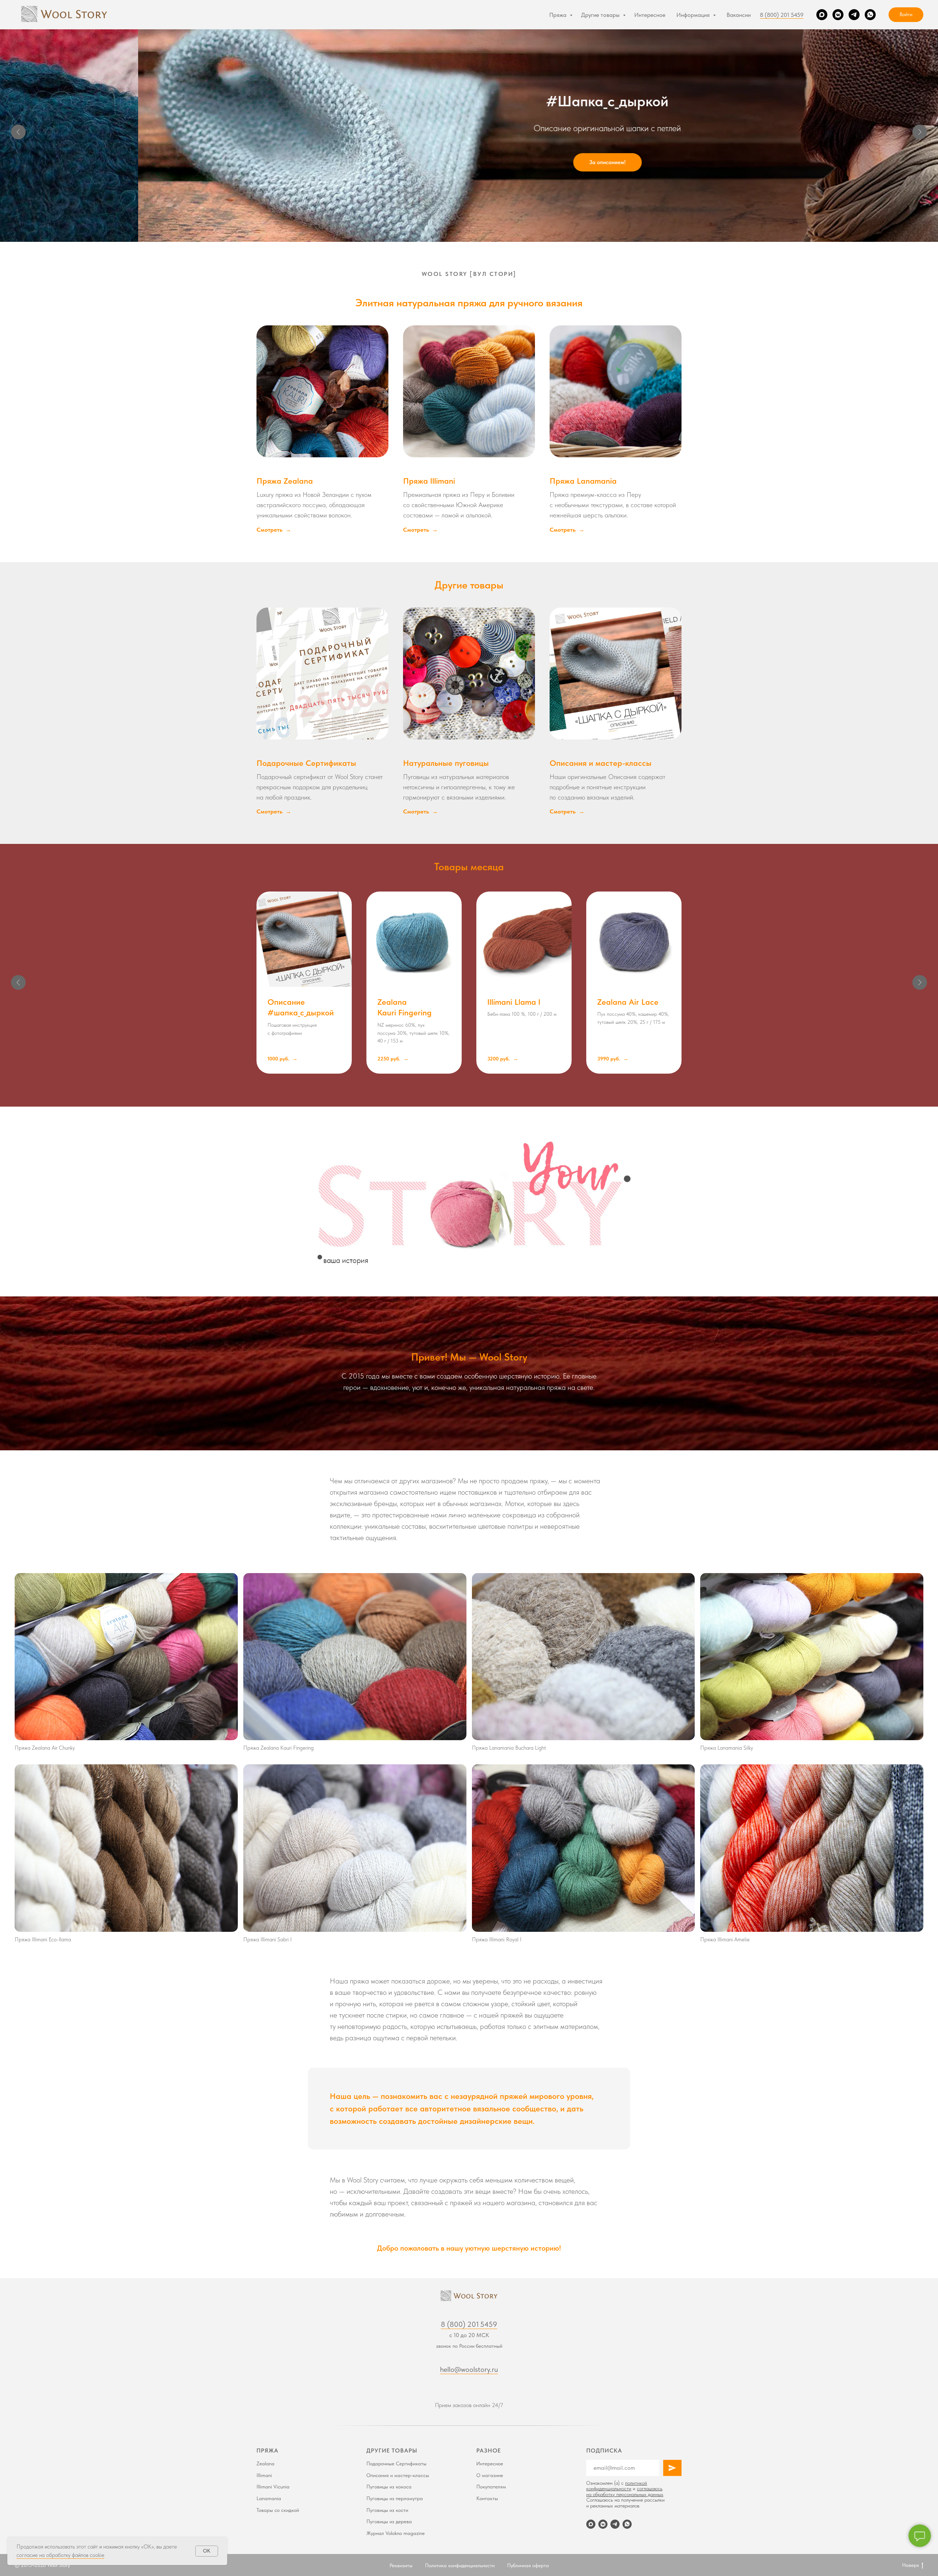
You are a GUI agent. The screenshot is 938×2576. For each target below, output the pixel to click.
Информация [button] (694, 15)
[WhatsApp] (870, 15)
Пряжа (559, 15)
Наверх (911, 2565)
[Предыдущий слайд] (18, 132)
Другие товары (601, 15)
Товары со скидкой (278, 2510)
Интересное (650, 15)
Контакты (487, 2498)
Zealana (265, 2464)
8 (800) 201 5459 (782, 15)
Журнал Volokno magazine (396, 2533)
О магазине (490, 2475)
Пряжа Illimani (429, 481)
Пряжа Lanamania (583, 481)
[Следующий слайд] (920, 132)
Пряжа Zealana (285, 481)
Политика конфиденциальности (460, 2565)
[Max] (822, 15)
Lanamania (269, 2498)
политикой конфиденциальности (617, 2486)
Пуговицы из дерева (389, 2521)
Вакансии (739, 15)
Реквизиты (401, 2565)
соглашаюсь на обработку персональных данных (625, 2491)
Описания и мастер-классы (601, 763)
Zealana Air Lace (628, 1002)
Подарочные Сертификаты (306, 763)
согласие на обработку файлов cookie (60, 2555)
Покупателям (491, 2487)
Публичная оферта (528, 2565)
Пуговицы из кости (387, 2510)
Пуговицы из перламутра (395, 2498)
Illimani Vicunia (273, 2487)
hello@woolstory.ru (469, 2369)
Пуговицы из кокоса (389, 2487)
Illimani (264, 2475)
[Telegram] (854, 15)
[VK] (838, 15)
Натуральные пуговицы (446, 763)
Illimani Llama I (514, 1002)
